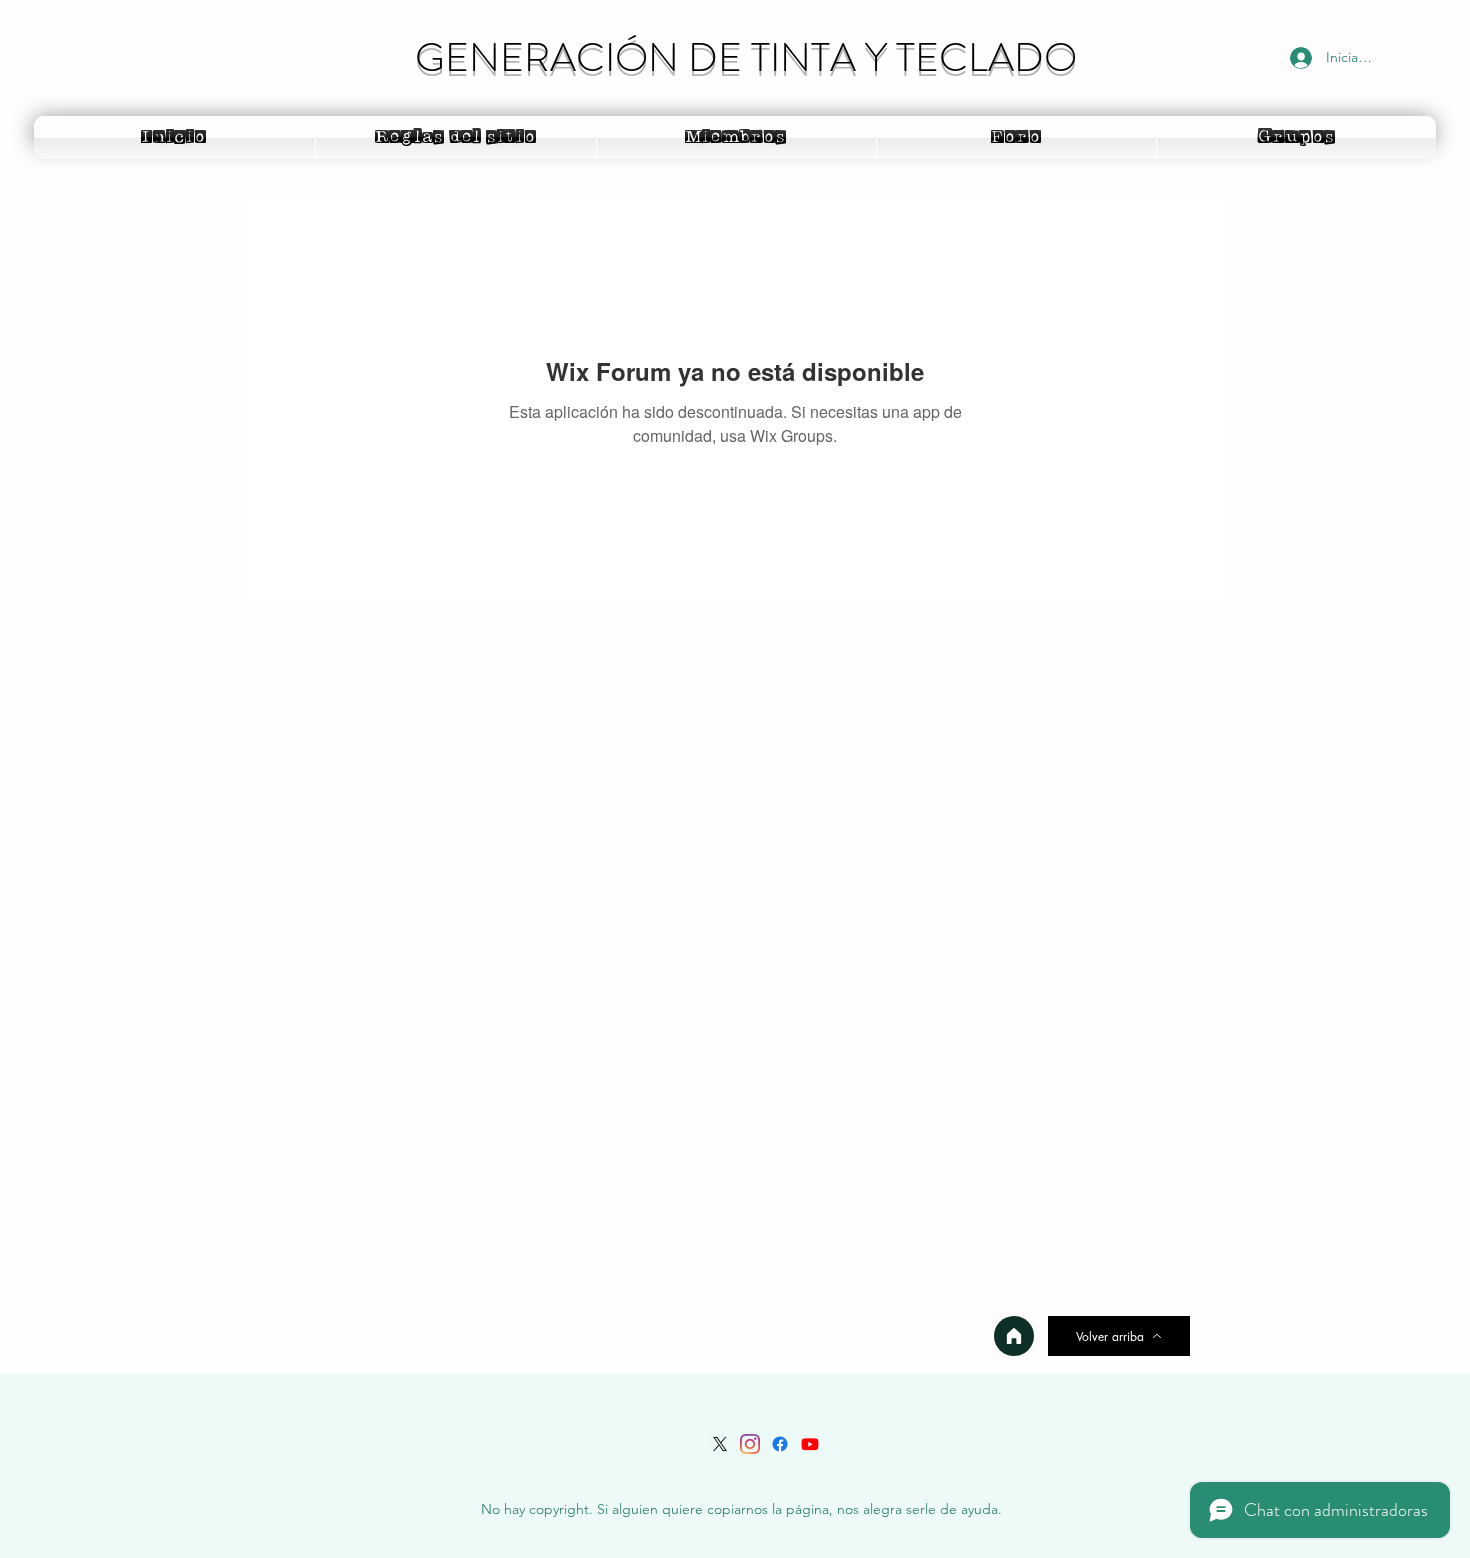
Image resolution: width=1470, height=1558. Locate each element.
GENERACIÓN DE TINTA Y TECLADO (746, 57)
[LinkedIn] (750, 1444)
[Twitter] (720, 1444)
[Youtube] (810, 1444)
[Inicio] (1014, 1336)
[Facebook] (780, 1444)
